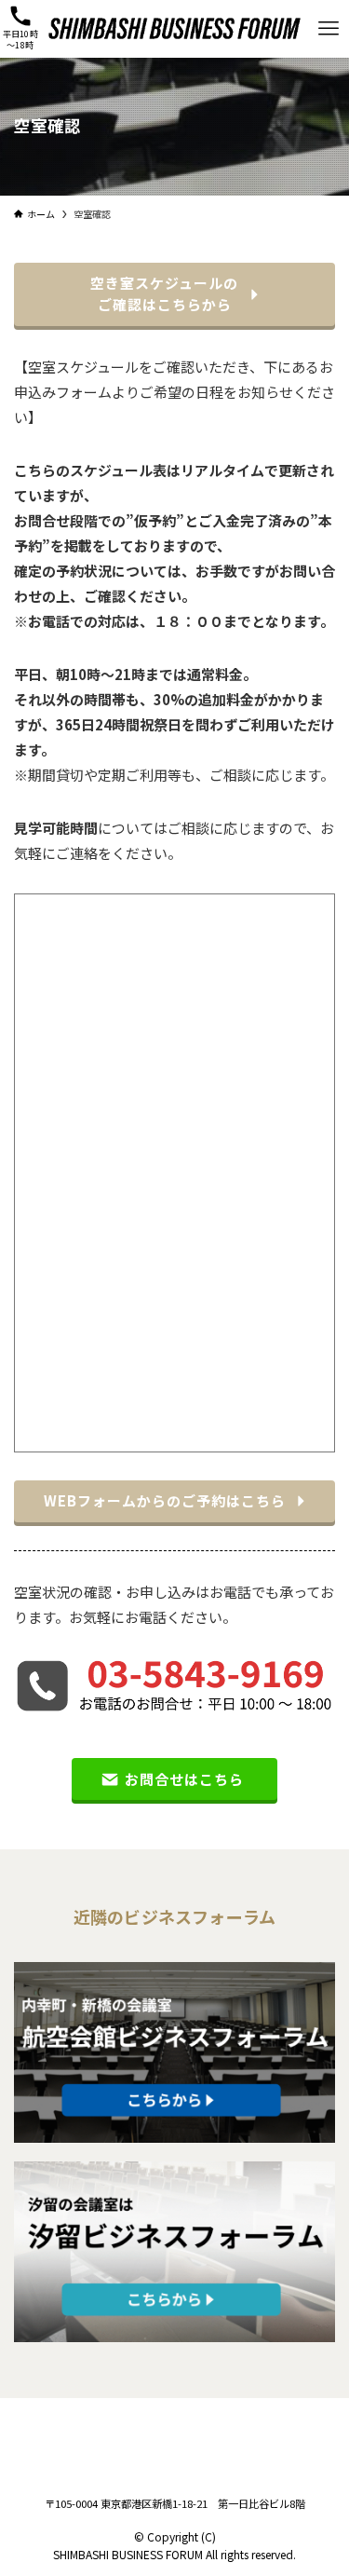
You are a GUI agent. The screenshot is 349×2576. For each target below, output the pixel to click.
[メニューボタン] (329, 29)
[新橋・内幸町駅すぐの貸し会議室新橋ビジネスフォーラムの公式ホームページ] (174, 29)
